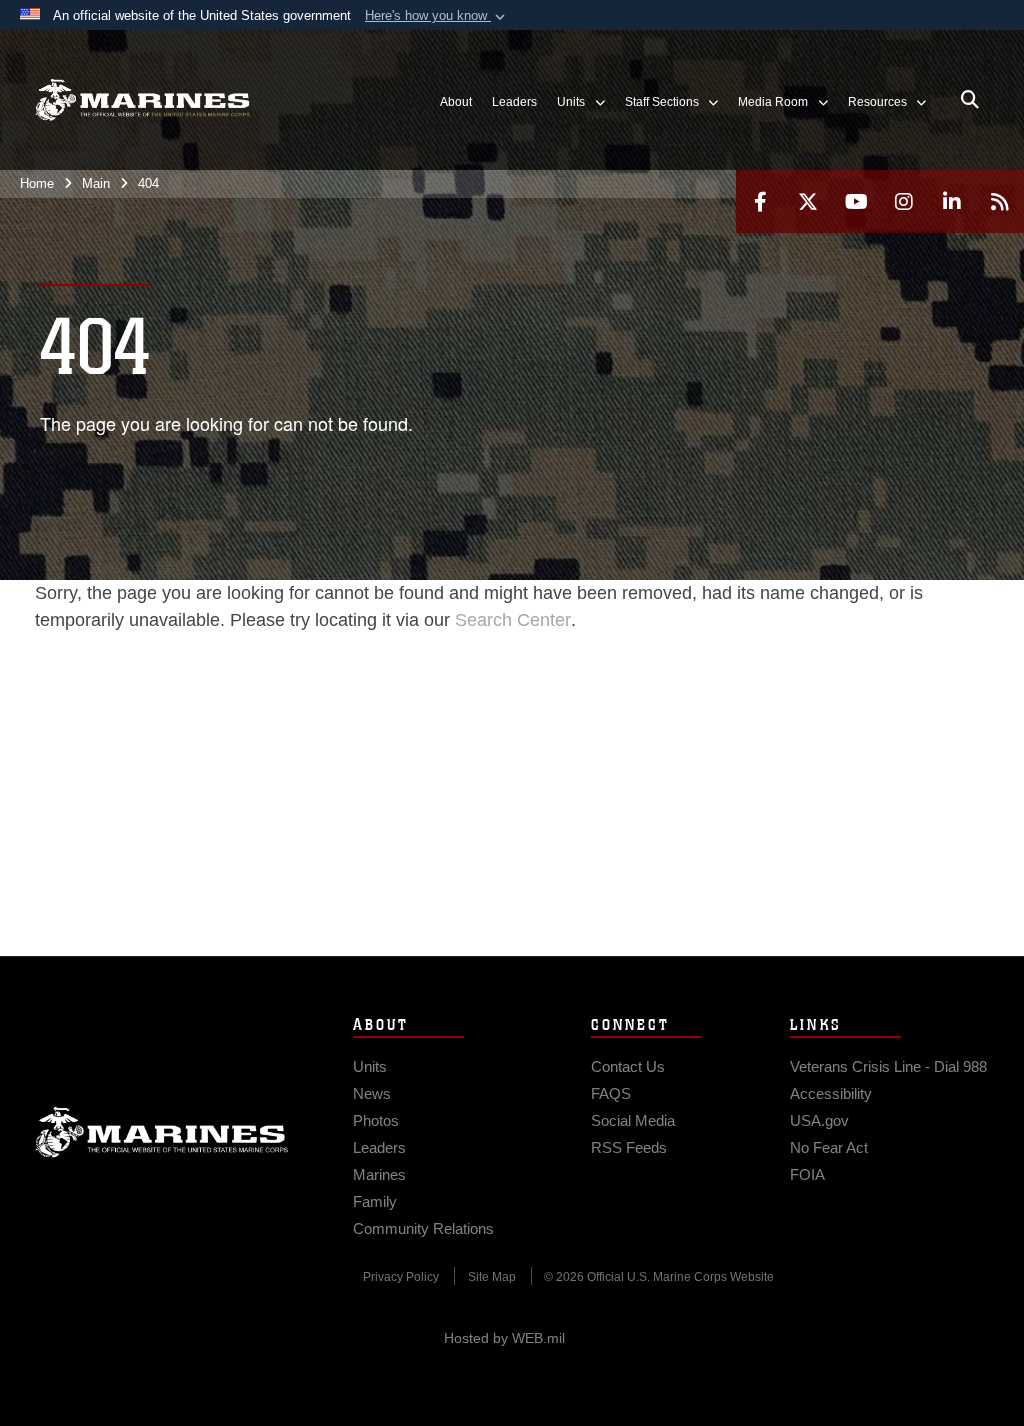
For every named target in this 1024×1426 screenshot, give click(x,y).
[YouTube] (856, 201)
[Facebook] (760, 201)
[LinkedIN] (952, 201)
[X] (808, 201)
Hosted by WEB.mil (504, 1338)
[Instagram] (904, 201)
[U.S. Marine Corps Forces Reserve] (142, 100)
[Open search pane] (970, 100)
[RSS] (1000, 201)
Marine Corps (162, 1132)
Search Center (513, 620)
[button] (437, 16)
